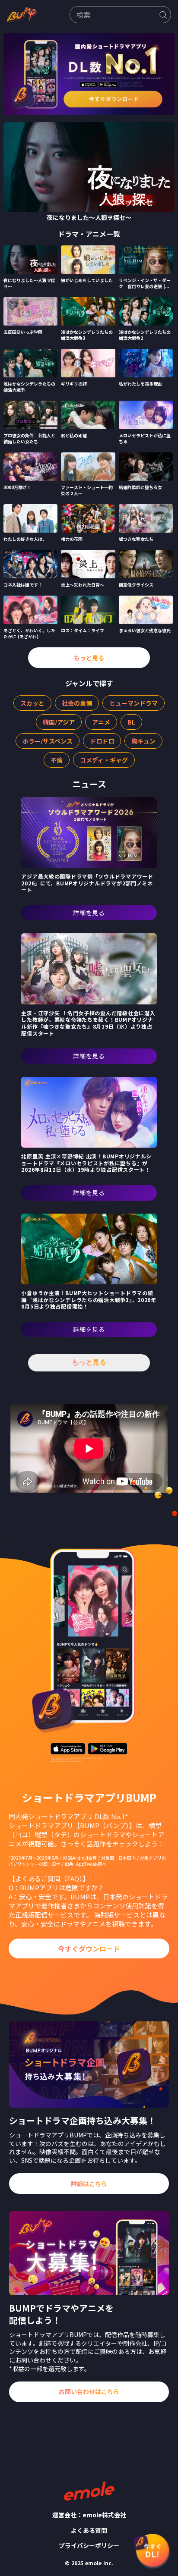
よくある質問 (89, 2531)
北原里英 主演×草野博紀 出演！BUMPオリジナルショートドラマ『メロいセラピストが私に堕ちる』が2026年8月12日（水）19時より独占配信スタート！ (87, 1163)
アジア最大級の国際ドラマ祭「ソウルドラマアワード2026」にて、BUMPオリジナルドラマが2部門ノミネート (87, 883)
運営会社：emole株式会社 (89, 2515)
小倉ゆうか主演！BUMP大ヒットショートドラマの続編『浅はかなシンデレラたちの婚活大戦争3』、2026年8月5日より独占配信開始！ (89, 1300)
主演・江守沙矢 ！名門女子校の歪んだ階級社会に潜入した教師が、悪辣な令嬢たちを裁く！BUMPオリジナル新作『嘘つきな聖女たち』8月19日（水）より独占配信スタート (88, 1023)
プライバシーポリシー (89, 2546)
